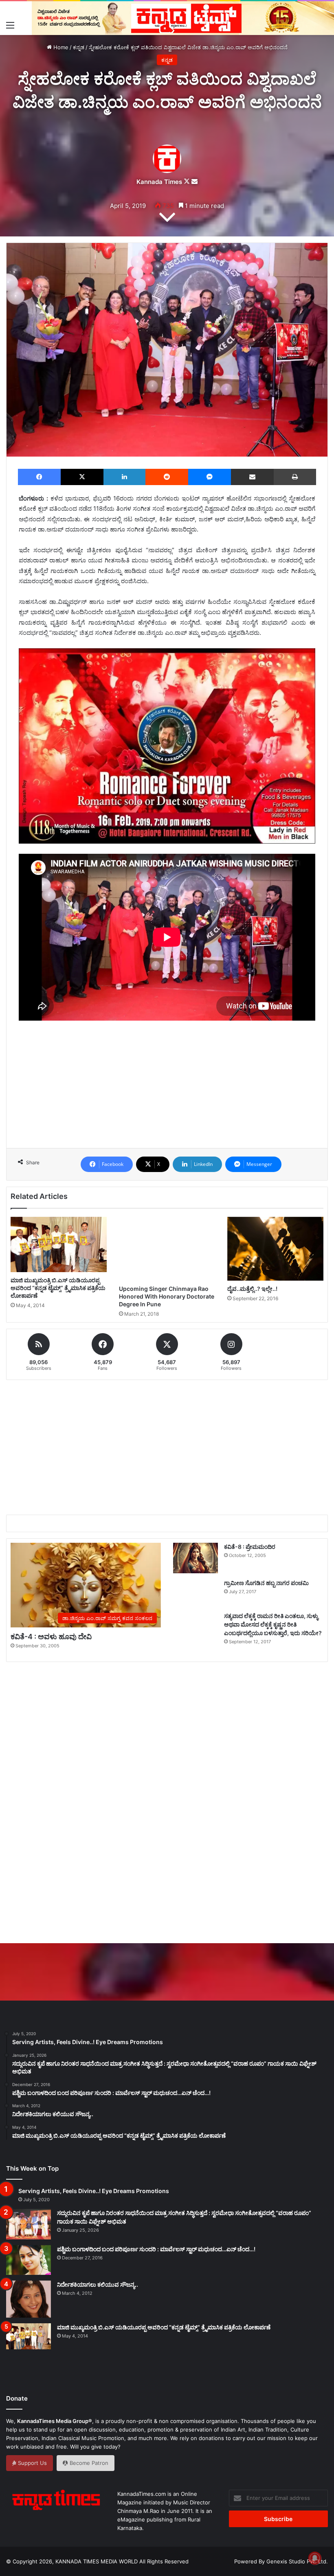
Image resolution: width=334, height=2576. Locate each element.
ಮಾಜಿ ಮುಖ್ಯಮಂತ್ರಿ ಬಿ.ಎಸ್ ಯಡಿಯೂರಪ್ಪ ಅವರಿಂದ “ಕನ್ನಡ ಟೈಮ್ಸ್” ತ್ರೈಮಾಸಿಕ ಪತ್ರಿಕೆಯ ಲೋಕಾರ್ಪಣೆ (58, 1288)
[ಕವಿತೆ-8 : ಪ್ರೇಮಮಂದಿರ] (196, 1558)
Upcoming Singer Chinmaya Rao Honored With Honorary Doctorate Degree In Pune (167, 1296)
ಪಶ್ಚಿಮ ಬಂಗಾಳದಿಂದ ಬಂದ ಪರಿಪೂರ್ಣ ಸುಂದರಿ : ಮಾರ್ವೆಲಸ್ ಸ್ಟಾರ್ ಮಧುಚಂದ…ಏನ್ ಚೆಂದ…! (156, 2249)
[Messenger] (210, 477)
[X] (82, 477)
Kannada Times (159, 182)
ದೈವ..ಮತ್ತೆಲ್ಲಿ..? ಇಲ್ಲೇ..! (252, 1289)
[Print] (295, 477)
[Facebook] (39, 477)
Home (60, 47)
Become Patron (88, 2463)
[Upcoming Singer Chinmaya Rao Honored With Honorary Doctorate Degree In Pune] (167, 1249)
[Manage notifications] (315, 2558)
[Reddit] (167, 477)
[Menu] (10, 25)
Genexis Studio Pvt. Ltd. (297, 2561)
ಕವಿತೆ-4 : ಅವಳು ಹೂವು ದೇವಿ (51, 1637)
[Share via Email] (252, 477)
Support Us (32, 2463)
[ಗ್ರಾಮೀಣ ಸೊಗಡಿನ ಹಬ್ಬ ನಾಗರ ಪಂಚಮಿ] (196, 1593)
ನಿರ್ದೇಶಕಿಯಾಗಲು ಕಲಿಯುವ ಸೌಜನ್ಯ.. (98, 2284)
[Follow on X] (188, 182)
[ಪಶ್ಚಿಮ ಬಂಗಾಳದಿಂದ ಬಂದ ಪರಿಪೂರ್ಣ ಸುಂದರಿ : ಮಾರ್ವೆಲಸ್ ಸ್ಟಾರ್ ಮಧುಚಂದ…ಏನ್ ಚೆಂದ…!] (29, 2260)
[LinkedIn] (124, 477)
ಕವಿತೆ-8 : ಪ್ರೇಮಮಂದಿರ (250, 1547)
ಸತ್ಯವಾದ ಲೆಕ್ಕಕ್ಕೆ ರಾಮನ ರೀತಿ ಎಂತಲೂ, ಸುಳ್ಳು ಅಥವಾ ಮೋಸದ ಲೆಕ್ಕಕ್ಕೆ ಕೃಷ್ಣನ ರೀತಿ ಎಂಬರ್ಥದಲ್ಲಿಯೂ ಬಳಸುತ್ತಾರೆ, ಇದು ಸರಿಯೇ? (273, 1624)
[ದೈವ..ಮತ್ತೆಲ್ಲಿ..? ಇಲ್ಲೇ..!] (275, 1249)
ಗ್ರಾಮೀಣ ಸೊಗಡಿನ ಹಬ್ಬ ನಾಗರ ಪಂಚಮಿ (266, 1583)
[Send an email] (194, 182)
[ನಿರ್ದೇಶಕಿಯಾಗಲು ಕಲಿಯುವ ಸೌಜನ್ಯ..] (29, 2299)
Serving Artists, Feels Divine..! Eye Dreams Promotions (94, 2191)
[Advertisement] (167, 1102)
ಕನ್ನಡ (79, 47)
